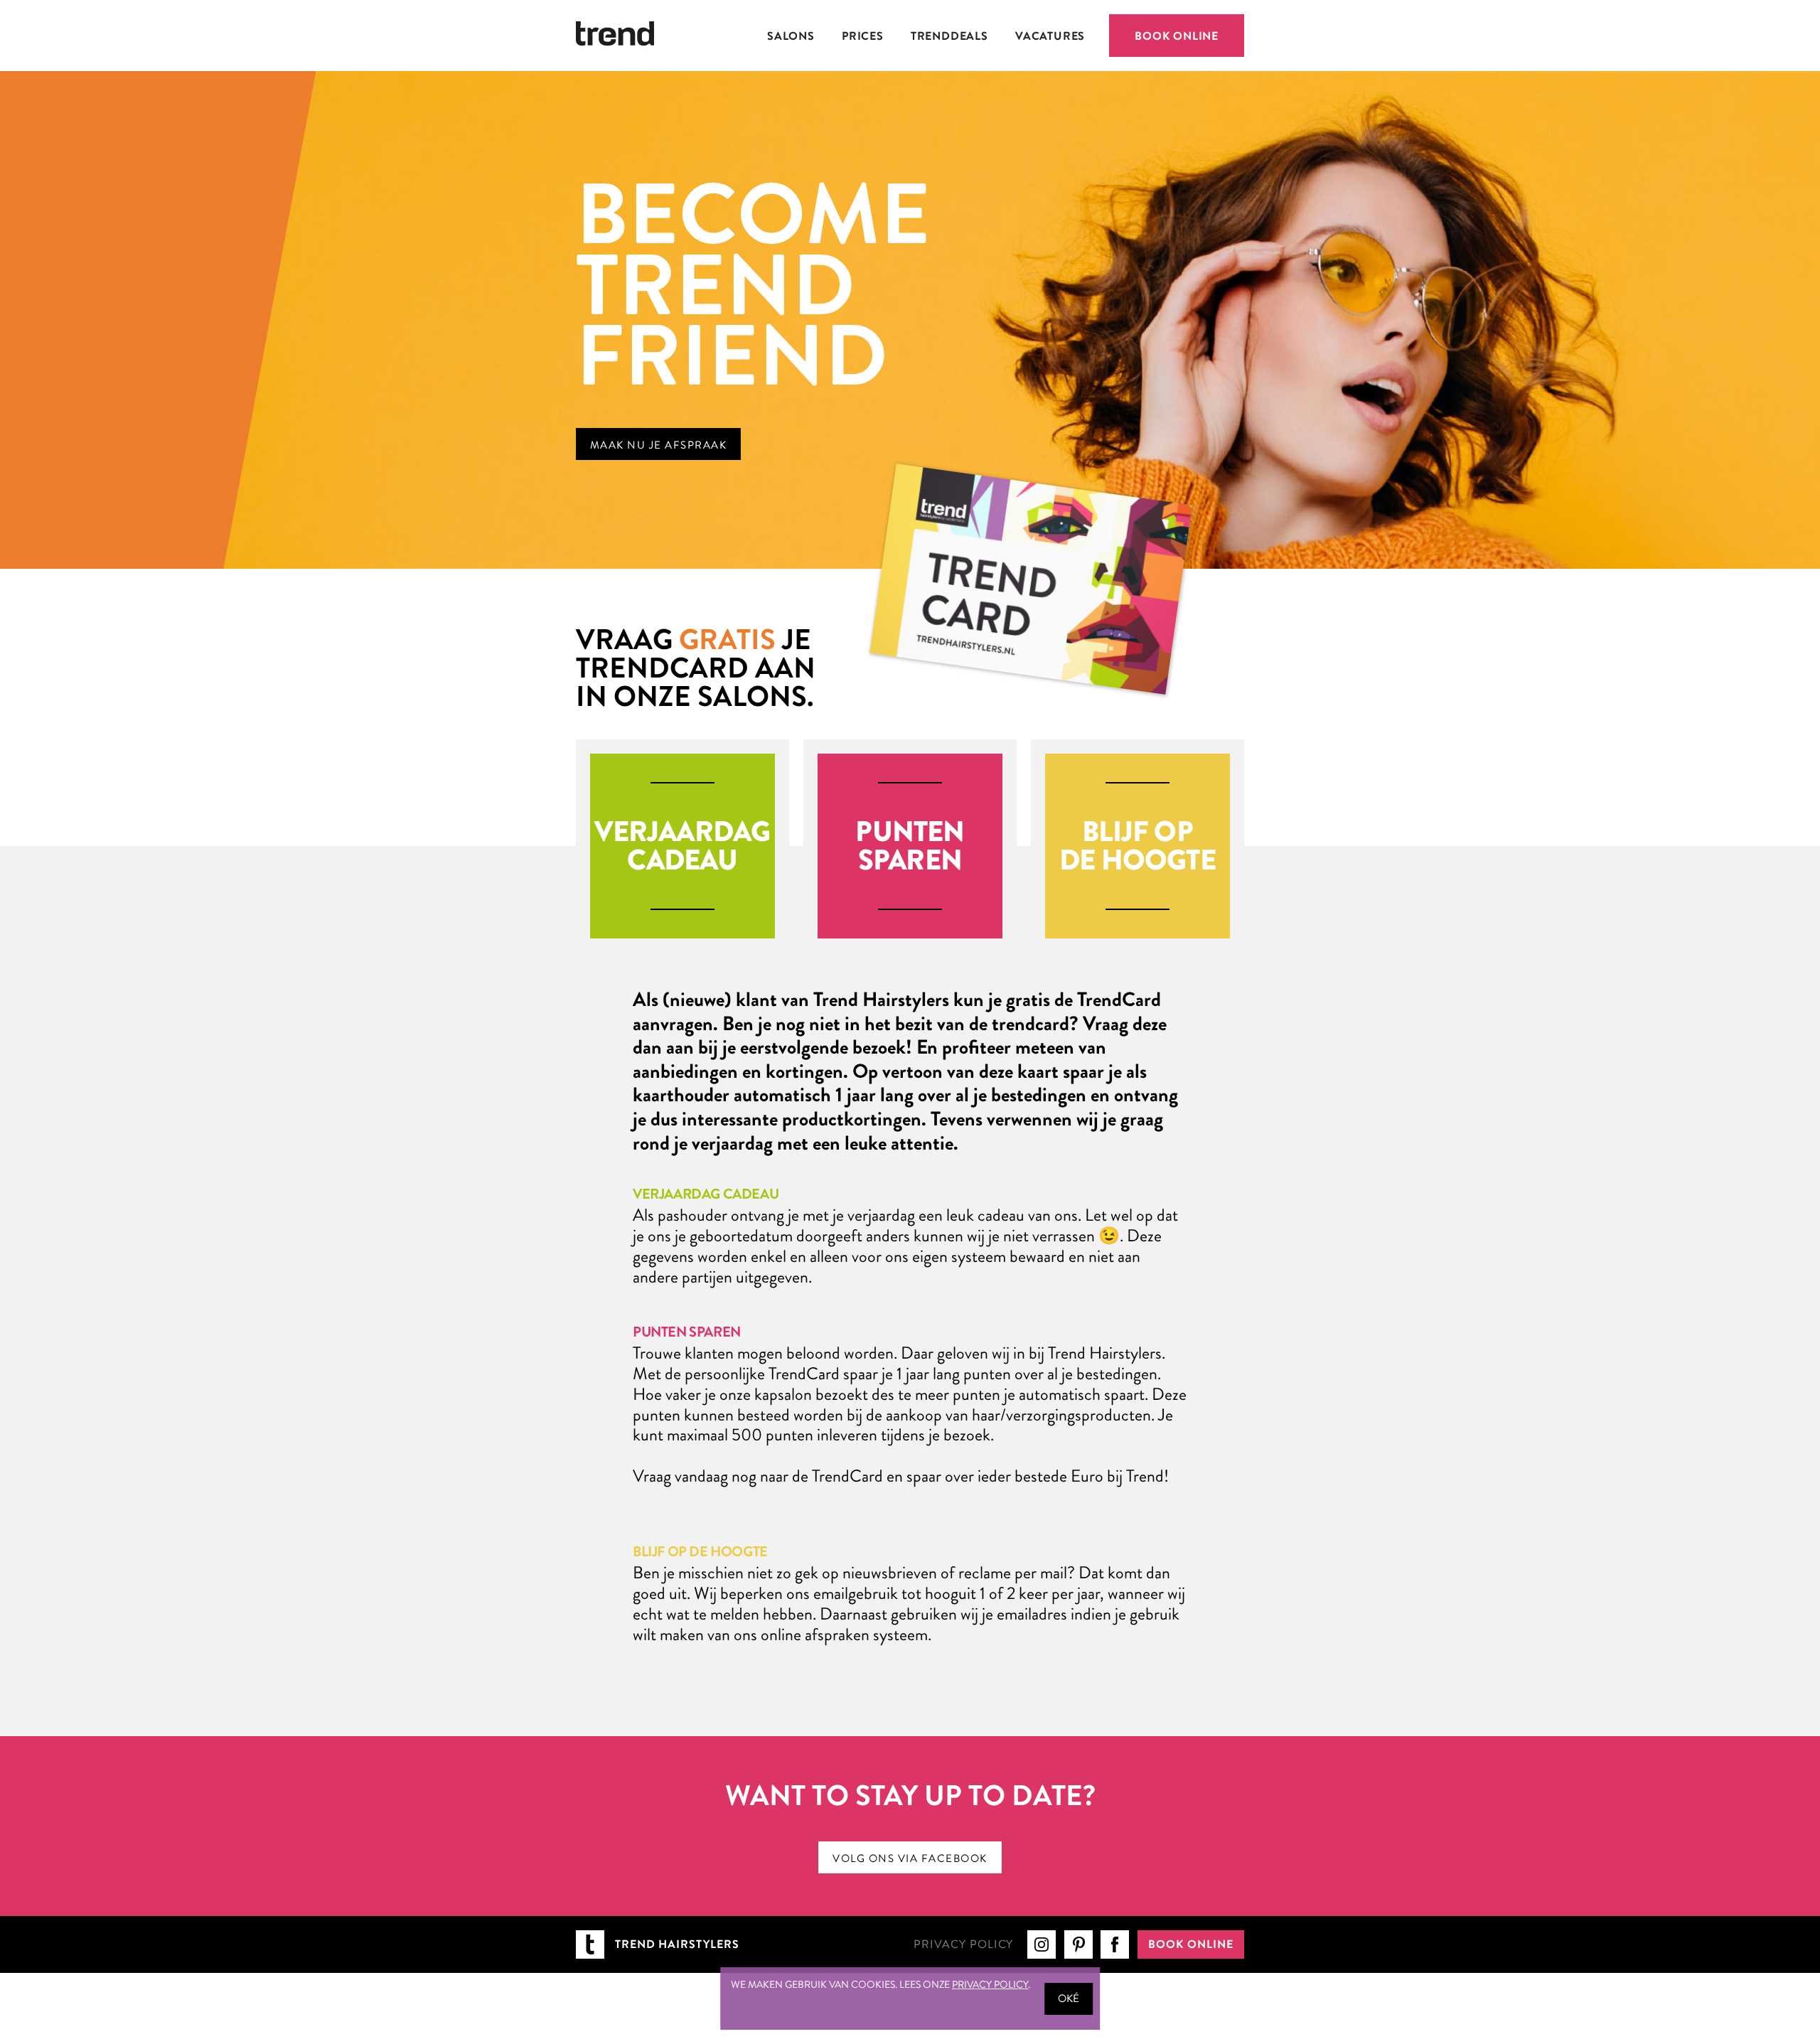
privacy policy (990, 1984)
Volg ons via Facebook (910, 1858)
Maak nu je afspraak (659, 445)
